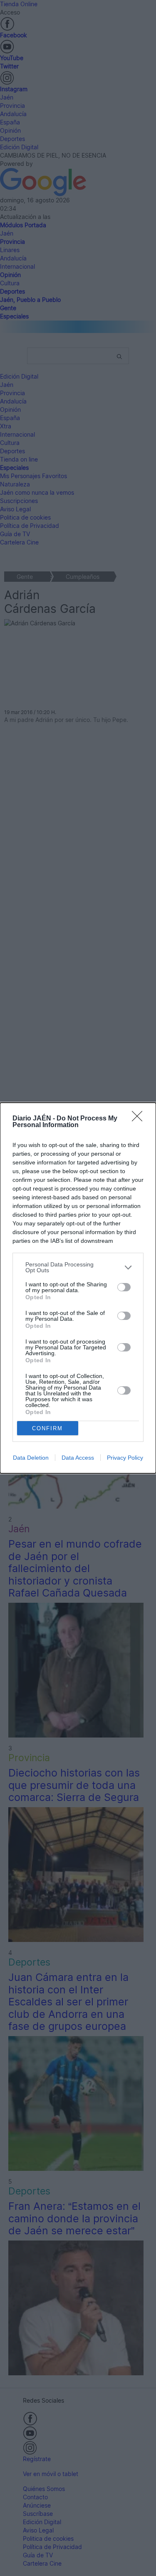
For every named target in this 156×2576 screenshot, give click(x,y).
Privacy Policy (125, 1458)
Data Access (78, 1458)
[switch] (124, 1287)
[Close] (140, 1119)
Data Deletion (31, 1458)
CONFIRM (47, 1428)
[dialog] (78, 1288)
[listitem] (78, 1267)
